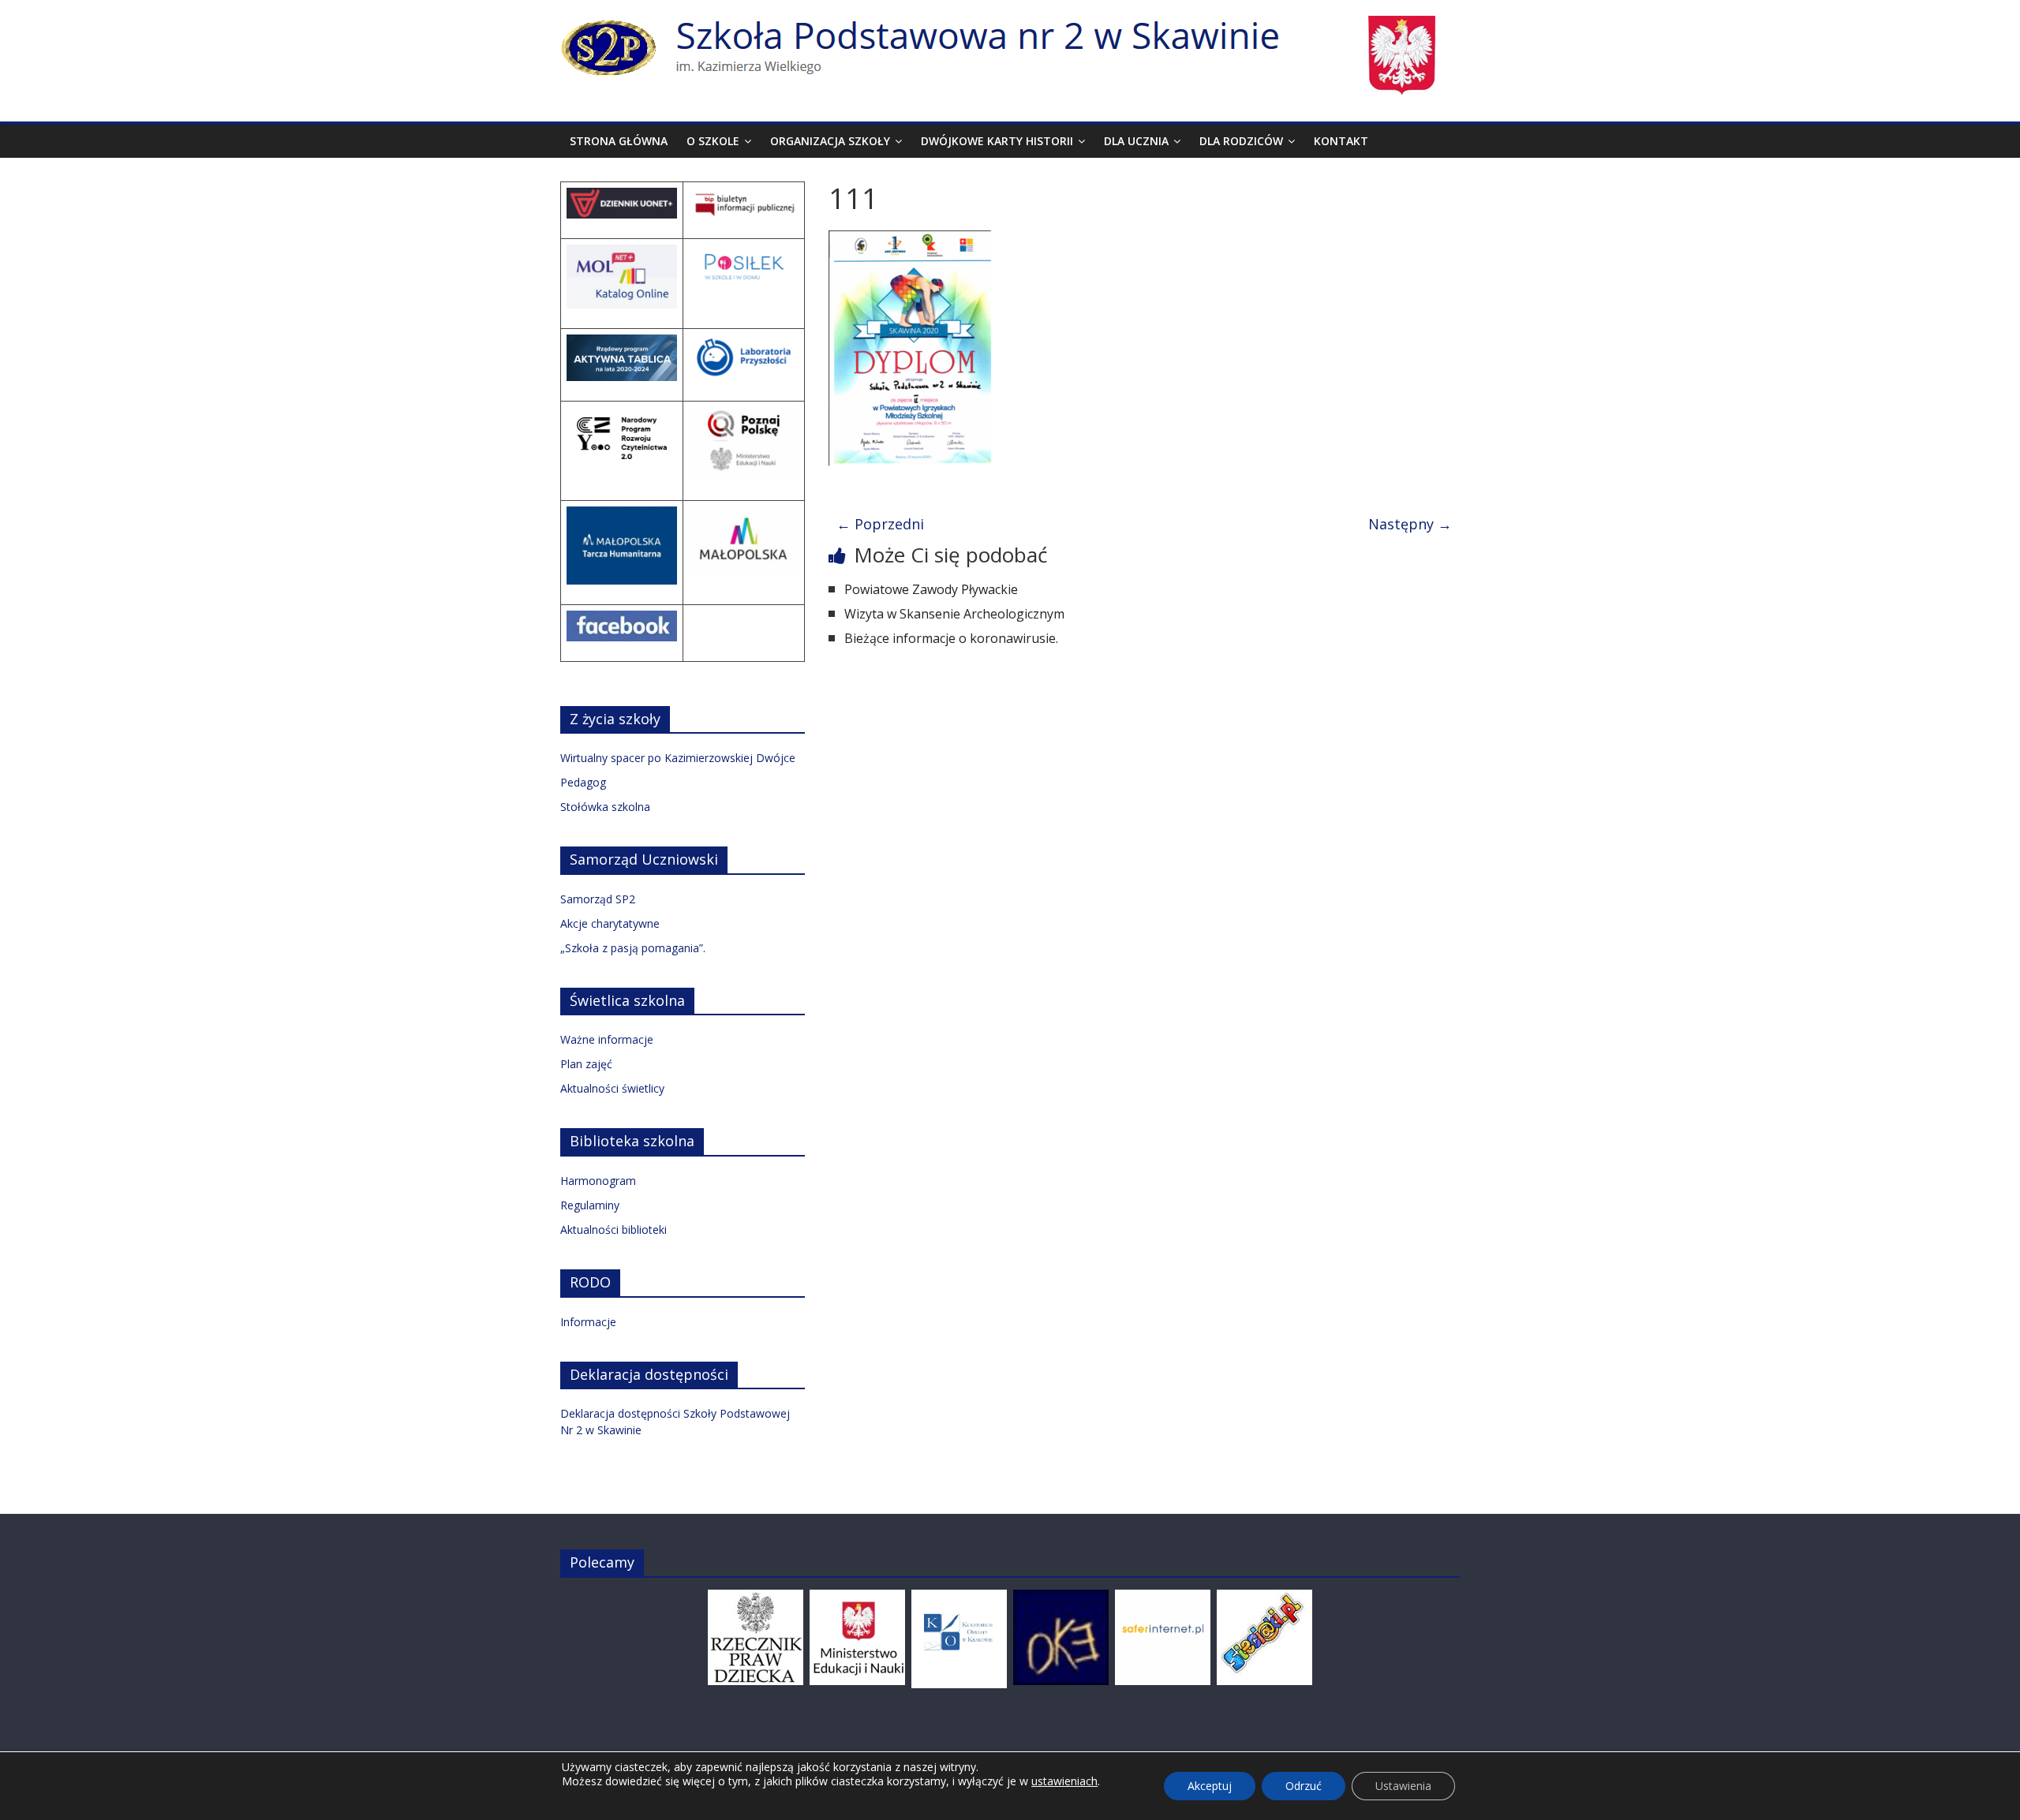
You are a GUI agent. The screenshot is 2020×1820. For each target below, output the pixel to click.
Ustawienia (1403, 1786)
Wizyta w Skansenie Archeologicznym (954, 614)
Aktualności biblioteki (613, 1230)
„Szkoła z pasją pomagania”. (633, 948)
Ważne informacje (607, 1039)
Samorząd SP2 (598, 899)
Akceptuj (1210, 1786)
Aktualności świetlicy (612, 1088)
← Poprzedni (880, 524)
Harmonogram (598, 1181)
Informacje (588, 1322)
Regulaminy (590, 1205)
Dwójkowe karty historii (997, 141)
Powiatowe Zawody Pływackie (931, 589)
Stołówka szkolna (605, 807)
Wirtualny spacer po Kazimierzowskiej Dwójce (678, 758)
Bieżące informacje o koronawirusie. (951, 638)
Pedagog (583, 782)
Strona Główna (619, 141)
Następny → (1410, 524)
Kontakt (1341, 141)
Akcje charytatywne (610, 923)
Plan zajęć (586, 1064)
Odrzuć (1304, 1786)
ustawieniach (1064, 1781)
